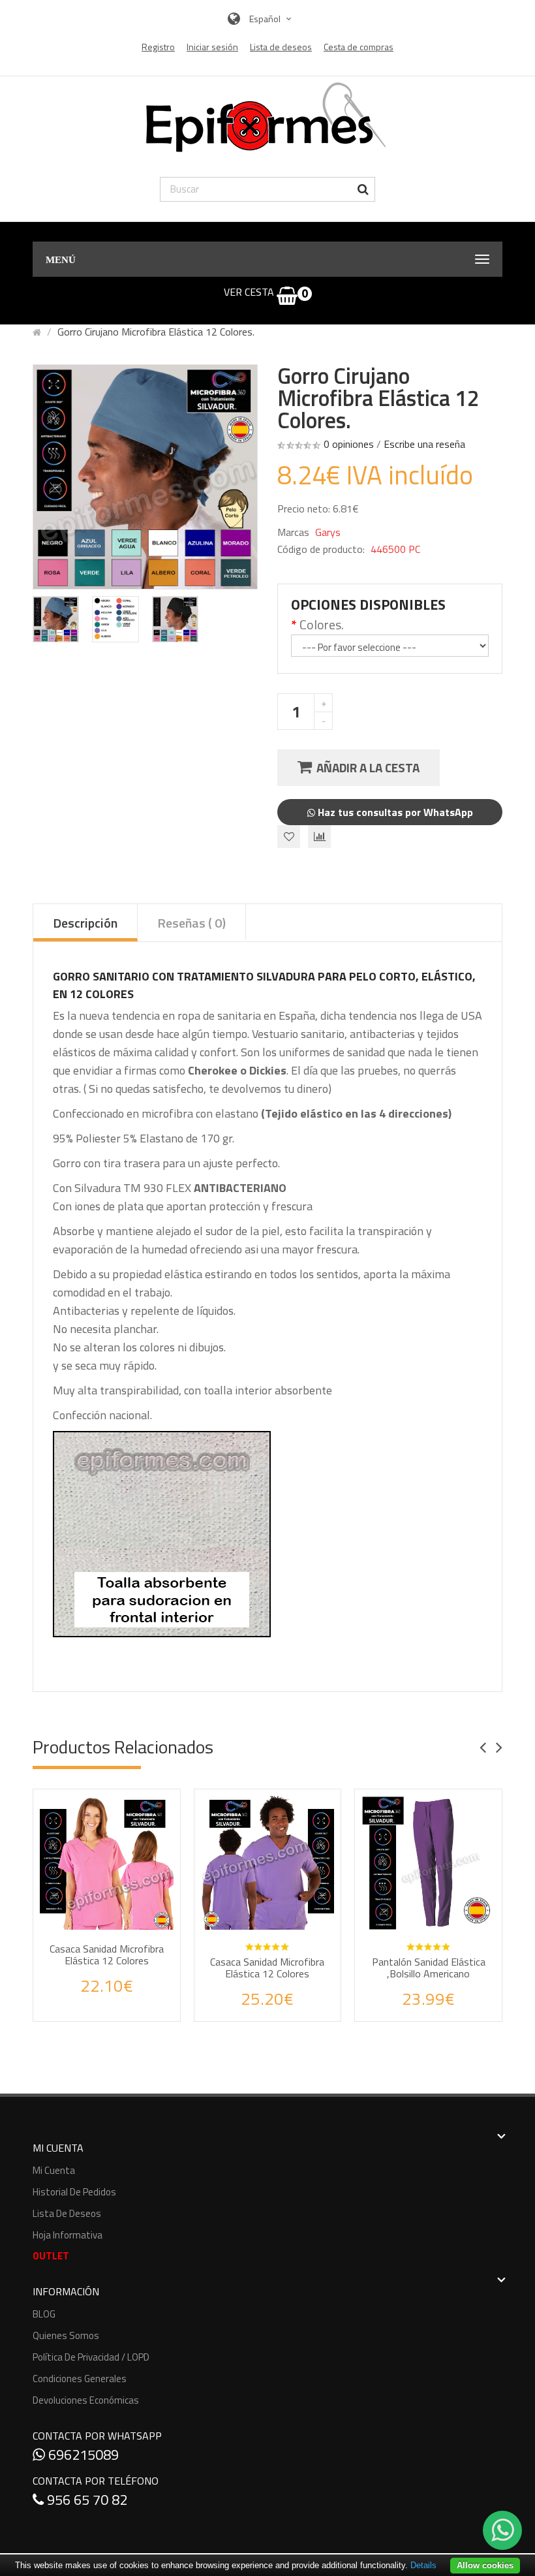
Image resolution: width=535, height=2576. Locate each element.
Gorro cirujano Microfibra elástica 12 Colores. (156, 332)
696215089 (82, 2455)
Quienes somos (66, 2335)
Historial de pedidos (74, 2192)
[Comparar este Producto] (124, 2000)
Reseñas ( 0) (191, 923)
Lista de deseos (67, 2213)
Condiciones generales (80, 2379)
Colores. (322, 625)
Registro (158, 47)
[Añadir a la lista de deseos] (94, 2000)
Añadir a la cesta (368, 767)
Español (266, 19)
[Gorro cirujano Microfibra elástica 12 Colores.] (56, 619)
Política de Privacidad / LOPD (91, 2357)
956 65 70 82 (85, 2500)
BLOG (44, 2314)
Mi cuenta (54, 2170)
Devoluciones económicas (86, 2400)
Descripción (85, 923)
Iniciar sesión (212, 47)
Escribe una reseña (424, 444)
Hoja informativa (68, 2235)
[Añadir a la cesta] (136, 1945)
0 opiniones (349, 444)
